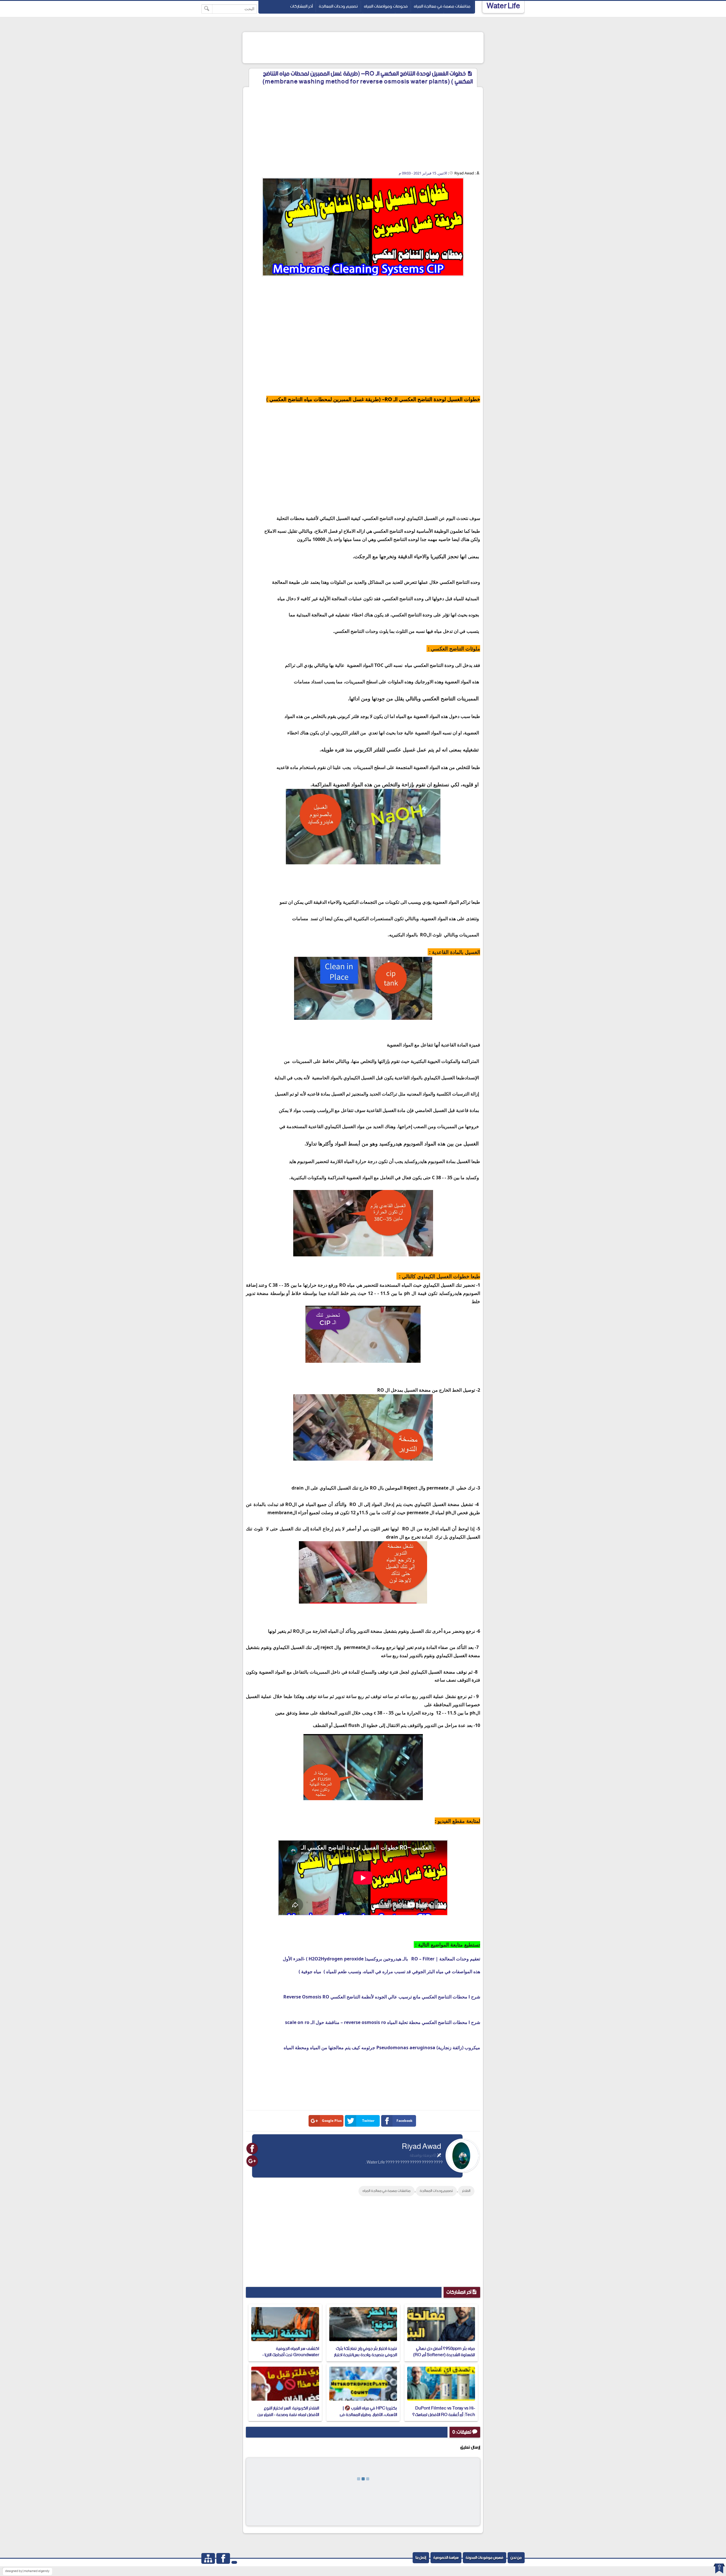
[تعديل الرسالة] (439, 2156)
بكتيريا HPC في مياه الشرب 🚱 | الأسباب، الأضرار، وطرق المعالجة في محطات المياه (368, 2415)
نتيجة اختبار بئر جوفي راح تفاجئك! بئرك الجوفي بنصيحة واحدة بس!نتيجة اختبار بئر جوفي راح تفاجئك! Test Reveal (366, 2355)
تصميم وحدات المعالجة (338, 6)
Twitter (368, 2121)
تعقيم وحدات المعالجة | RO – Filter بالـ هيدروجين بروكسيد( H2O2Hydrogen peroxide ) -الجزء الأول (381, 1959)
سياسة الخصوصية (446, 2558)
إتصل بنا (421, 2558)
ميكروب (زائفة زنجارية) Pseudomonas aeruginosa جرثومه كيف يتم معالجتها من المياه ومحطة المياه (382, 2048)
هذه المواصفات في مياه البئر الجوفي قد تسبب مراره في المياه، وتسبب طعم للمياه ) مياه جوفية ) (389, 1972)
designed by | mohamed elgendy (27, 2571)
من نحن (516, 2558)
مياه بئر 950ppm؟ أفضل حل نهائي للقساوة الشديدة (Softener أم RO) (444, 2352)
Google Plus (332, 2121)
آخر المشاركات (301, 6)
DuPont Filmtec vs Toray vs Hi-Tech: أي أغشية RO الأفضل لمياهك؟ (444, 2411)
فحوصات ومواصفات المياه (386, 6)
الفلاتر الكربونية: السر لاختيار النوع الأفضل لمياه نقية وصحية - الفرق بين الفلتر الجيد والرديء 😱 (288, 2415)
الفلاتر (466, 2191)
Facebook (404, 2121)
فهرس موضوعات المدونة (485, 2558)
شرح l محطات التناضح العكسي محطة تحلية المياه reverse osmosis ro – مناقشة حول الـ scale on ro (383, 2022)
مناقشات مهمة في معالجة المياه (442, 6)
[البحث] (207, 9)
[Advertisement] (379, 46)
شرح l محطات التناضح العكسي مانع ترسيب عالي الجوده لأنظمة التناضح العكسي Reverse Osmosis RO (382, 1997)
